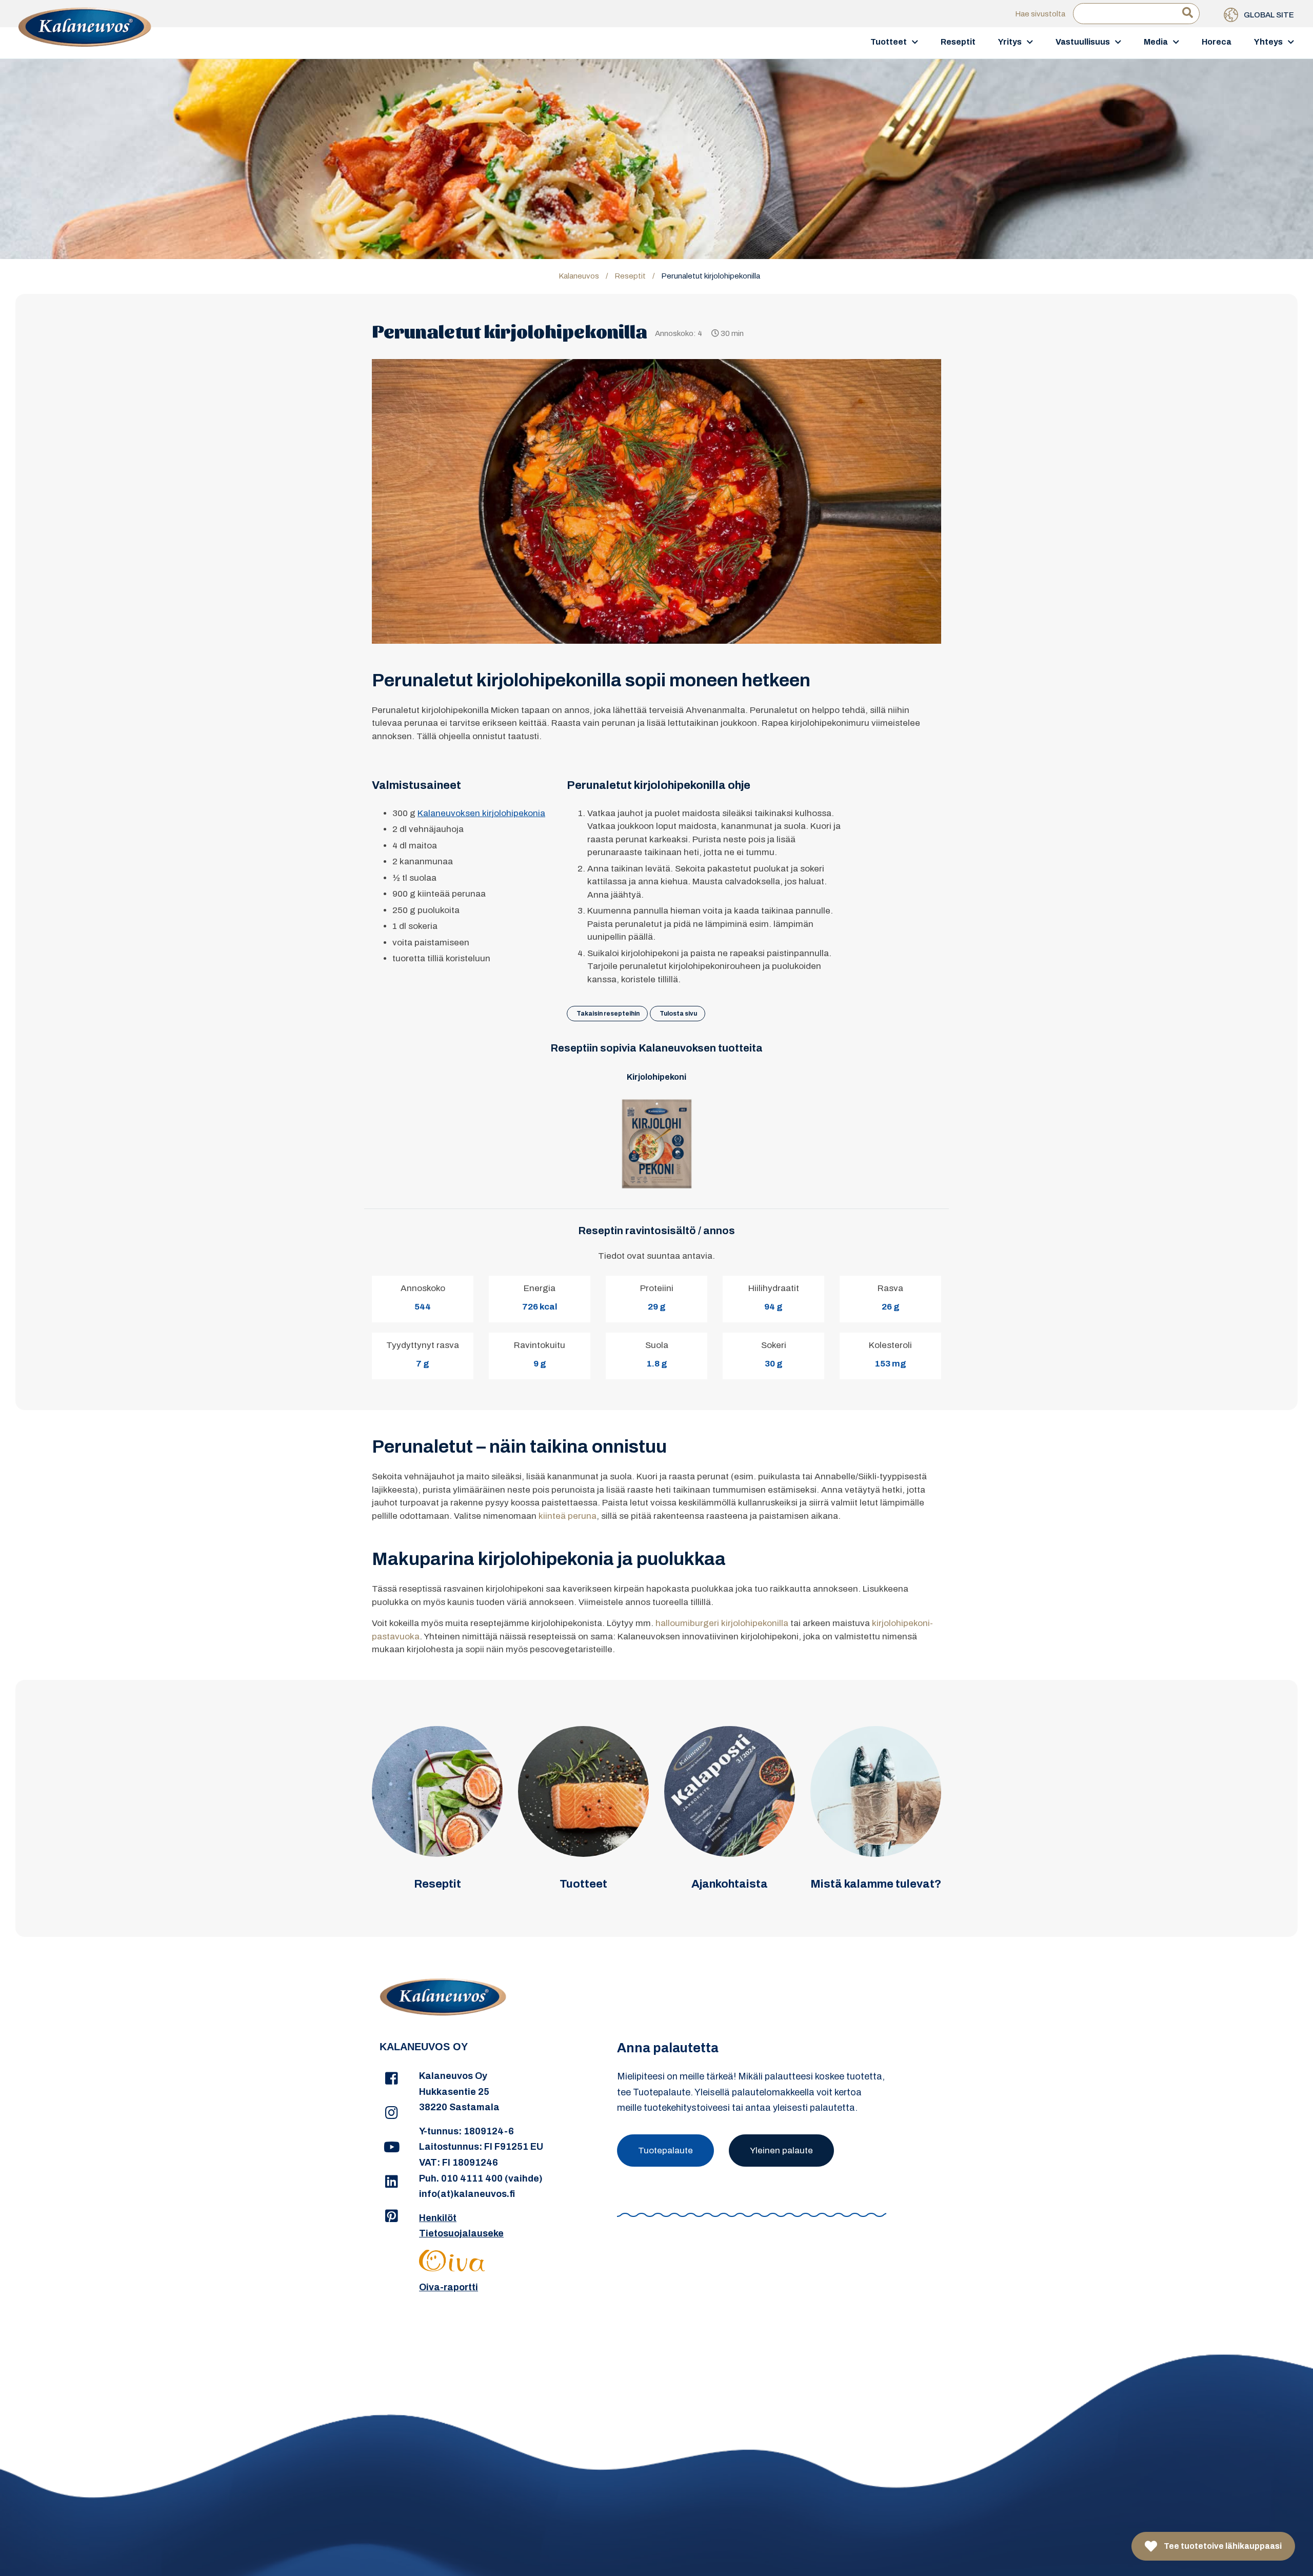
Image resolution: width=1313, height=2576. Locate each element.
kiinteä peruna (568, 1516)
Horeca (1217, 42)
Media (1156, 42)
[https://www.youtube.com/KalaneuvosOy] (392, 2148)
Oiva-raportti (449, 2287)
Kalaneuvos (579, 276)
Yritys (1010, 42)
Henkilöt (438, 2218)
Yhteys (1268, 42)
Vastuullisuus (1083, 42)
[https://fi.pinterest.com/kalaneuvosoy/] (392, 2216)
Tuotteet (889, 42)
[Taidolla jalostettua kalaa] (85, 42)
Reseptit (958, 42)
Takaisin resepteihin (608, 1014)
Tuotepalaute (665, 2151)
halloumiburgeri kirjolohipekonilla (722, 1623)
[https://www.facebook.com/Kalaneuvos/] (392, 2079)
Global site (1268, 15)
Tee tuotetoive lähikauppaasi (1222, 2546)
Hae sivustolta (1040, 14)
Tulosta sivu (678, 1014)
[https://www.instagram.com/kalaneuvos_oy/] (392, 2113)
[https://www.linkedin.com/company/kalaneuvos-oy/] (392, 2182)
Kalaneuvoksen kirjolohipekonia (481, 813)
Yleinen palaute (781, 2151)
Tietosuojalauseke (461, 2233)
